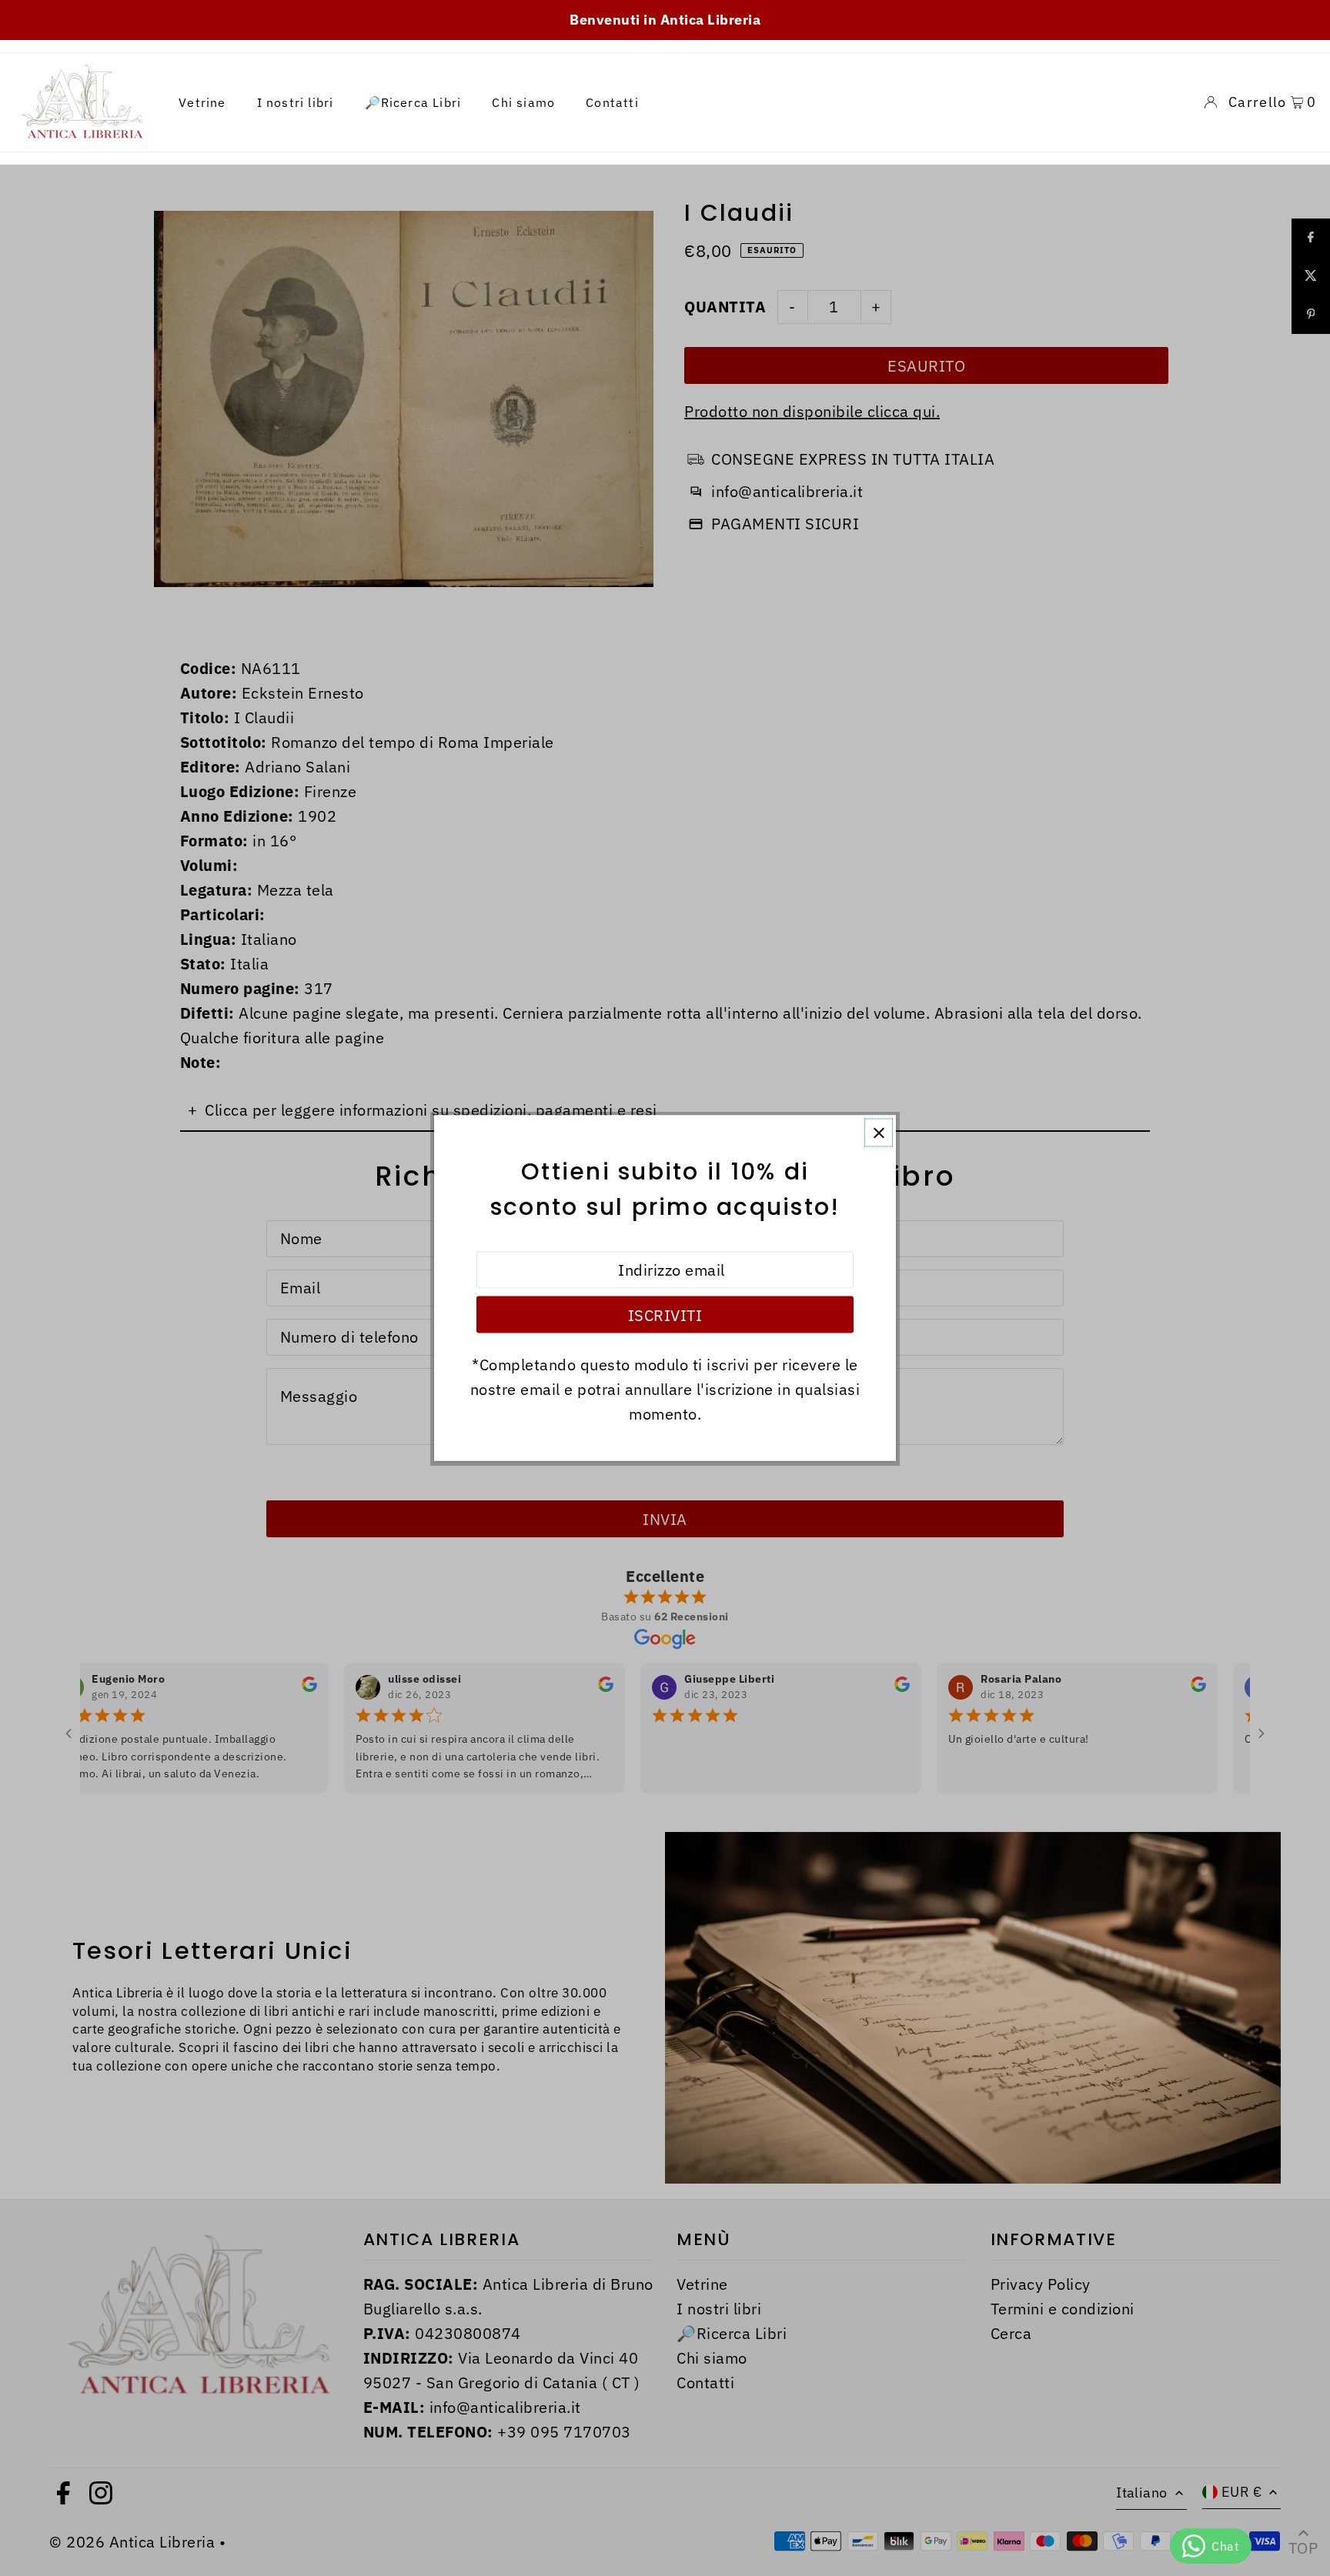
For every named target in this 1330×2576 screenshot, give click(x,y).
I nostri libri (296, 102)
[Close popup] (879, 1133)
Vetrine (202, 102)
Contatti (612, 102)
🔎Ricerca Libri (413, 102)
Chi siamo (523, 102)
